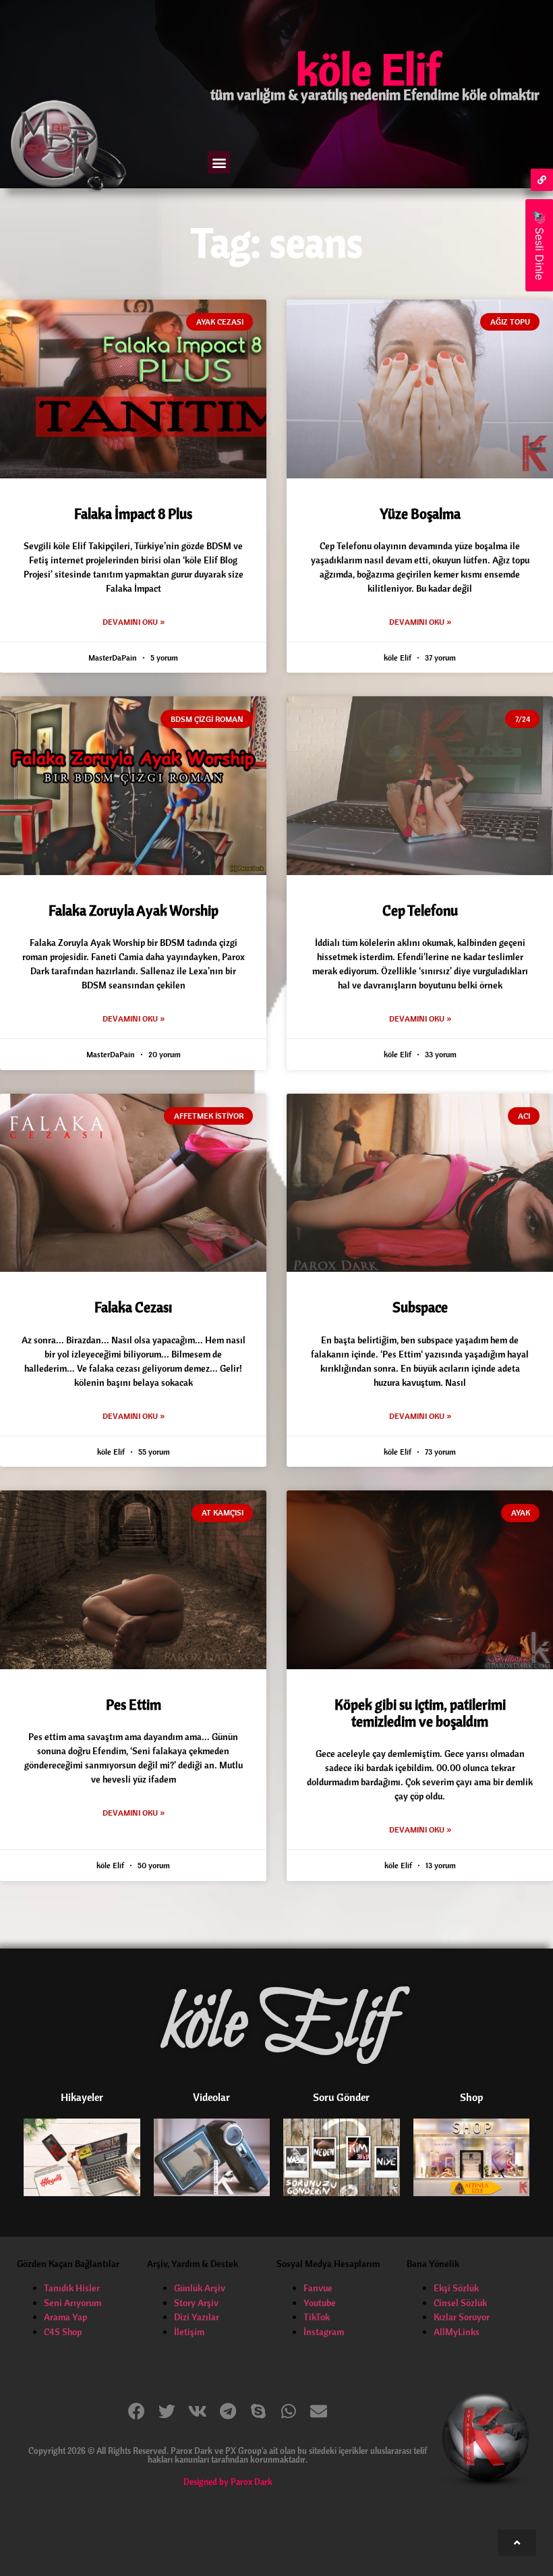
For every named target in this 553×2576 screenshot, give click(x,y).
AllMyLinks (457, 2332)
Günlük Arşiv (200, 2288)
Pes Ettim (134, 1704)
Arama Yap (65, 2317)
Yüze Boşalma (420, 513)
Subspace (420, 1307)
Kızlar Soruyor (462, 2317)
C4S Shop (63, 2332)
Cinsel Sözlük (460, 2303)
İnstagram (324, 2332)
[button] (219, 162)
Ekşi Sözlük (456, 2288)
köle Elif (368, 69)
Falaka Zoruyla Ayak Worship (134, 910)
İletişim (189, 2332)
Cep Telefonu (420, 910)
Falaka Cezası (133, 1307)
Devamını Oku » (134, 622)
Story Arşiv (196, 2303)
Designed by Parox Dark (228, 2482)
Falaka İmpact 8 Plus (133, 513)
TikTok (317, 2317)
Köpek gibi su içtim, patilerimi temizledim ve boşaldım (420, 1713)
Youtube (320, 2303)
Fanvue (318, 2288)
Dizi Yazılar (197, 2317)
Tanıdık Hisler (72, 2288)
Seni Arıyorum (72, 2303)
